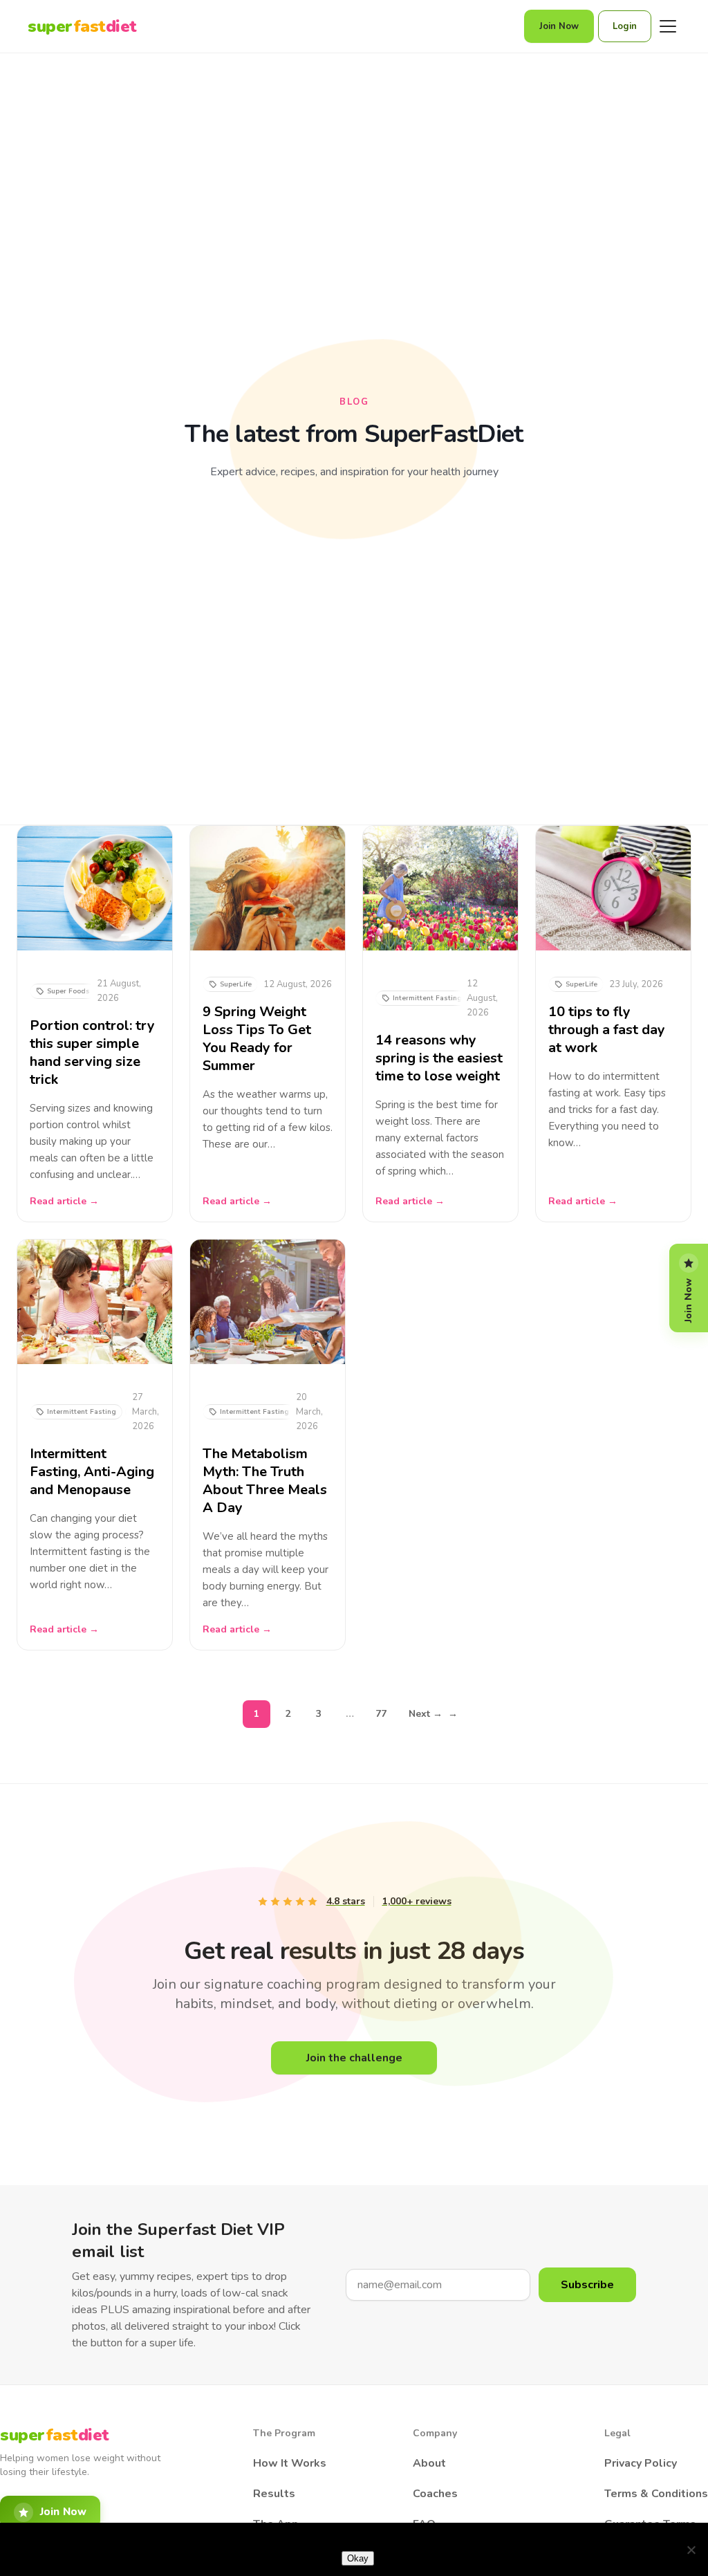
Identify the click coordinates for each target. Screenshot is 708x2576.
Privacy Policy (641, 2463)
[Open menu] (668, 26)
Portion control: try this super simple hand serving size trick (92, 1053)
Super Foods (68, 991)
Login (625, 26)
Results (274, 2494)
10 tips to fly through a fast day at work (607, 1030)
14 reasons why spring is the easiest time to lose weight (439, 1058)
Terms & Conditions (656, 2494)
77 (381, 1714)
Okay (358, 2558)
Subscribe (587, 2285)
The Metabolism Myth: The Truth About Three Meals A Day (265, 1481)
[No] (691, 2550)
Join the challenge (354, 2058)
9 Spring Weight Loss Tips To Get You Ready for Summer (257, 1039)
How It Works (290, 2463)
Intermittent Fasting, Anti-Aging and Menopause (92, 1472)
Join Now (559, 26)
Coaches (435, 2494)
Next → (433, 1714)
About (429, 2463)
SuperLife (236, 984)
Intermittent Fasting (427, 998)
